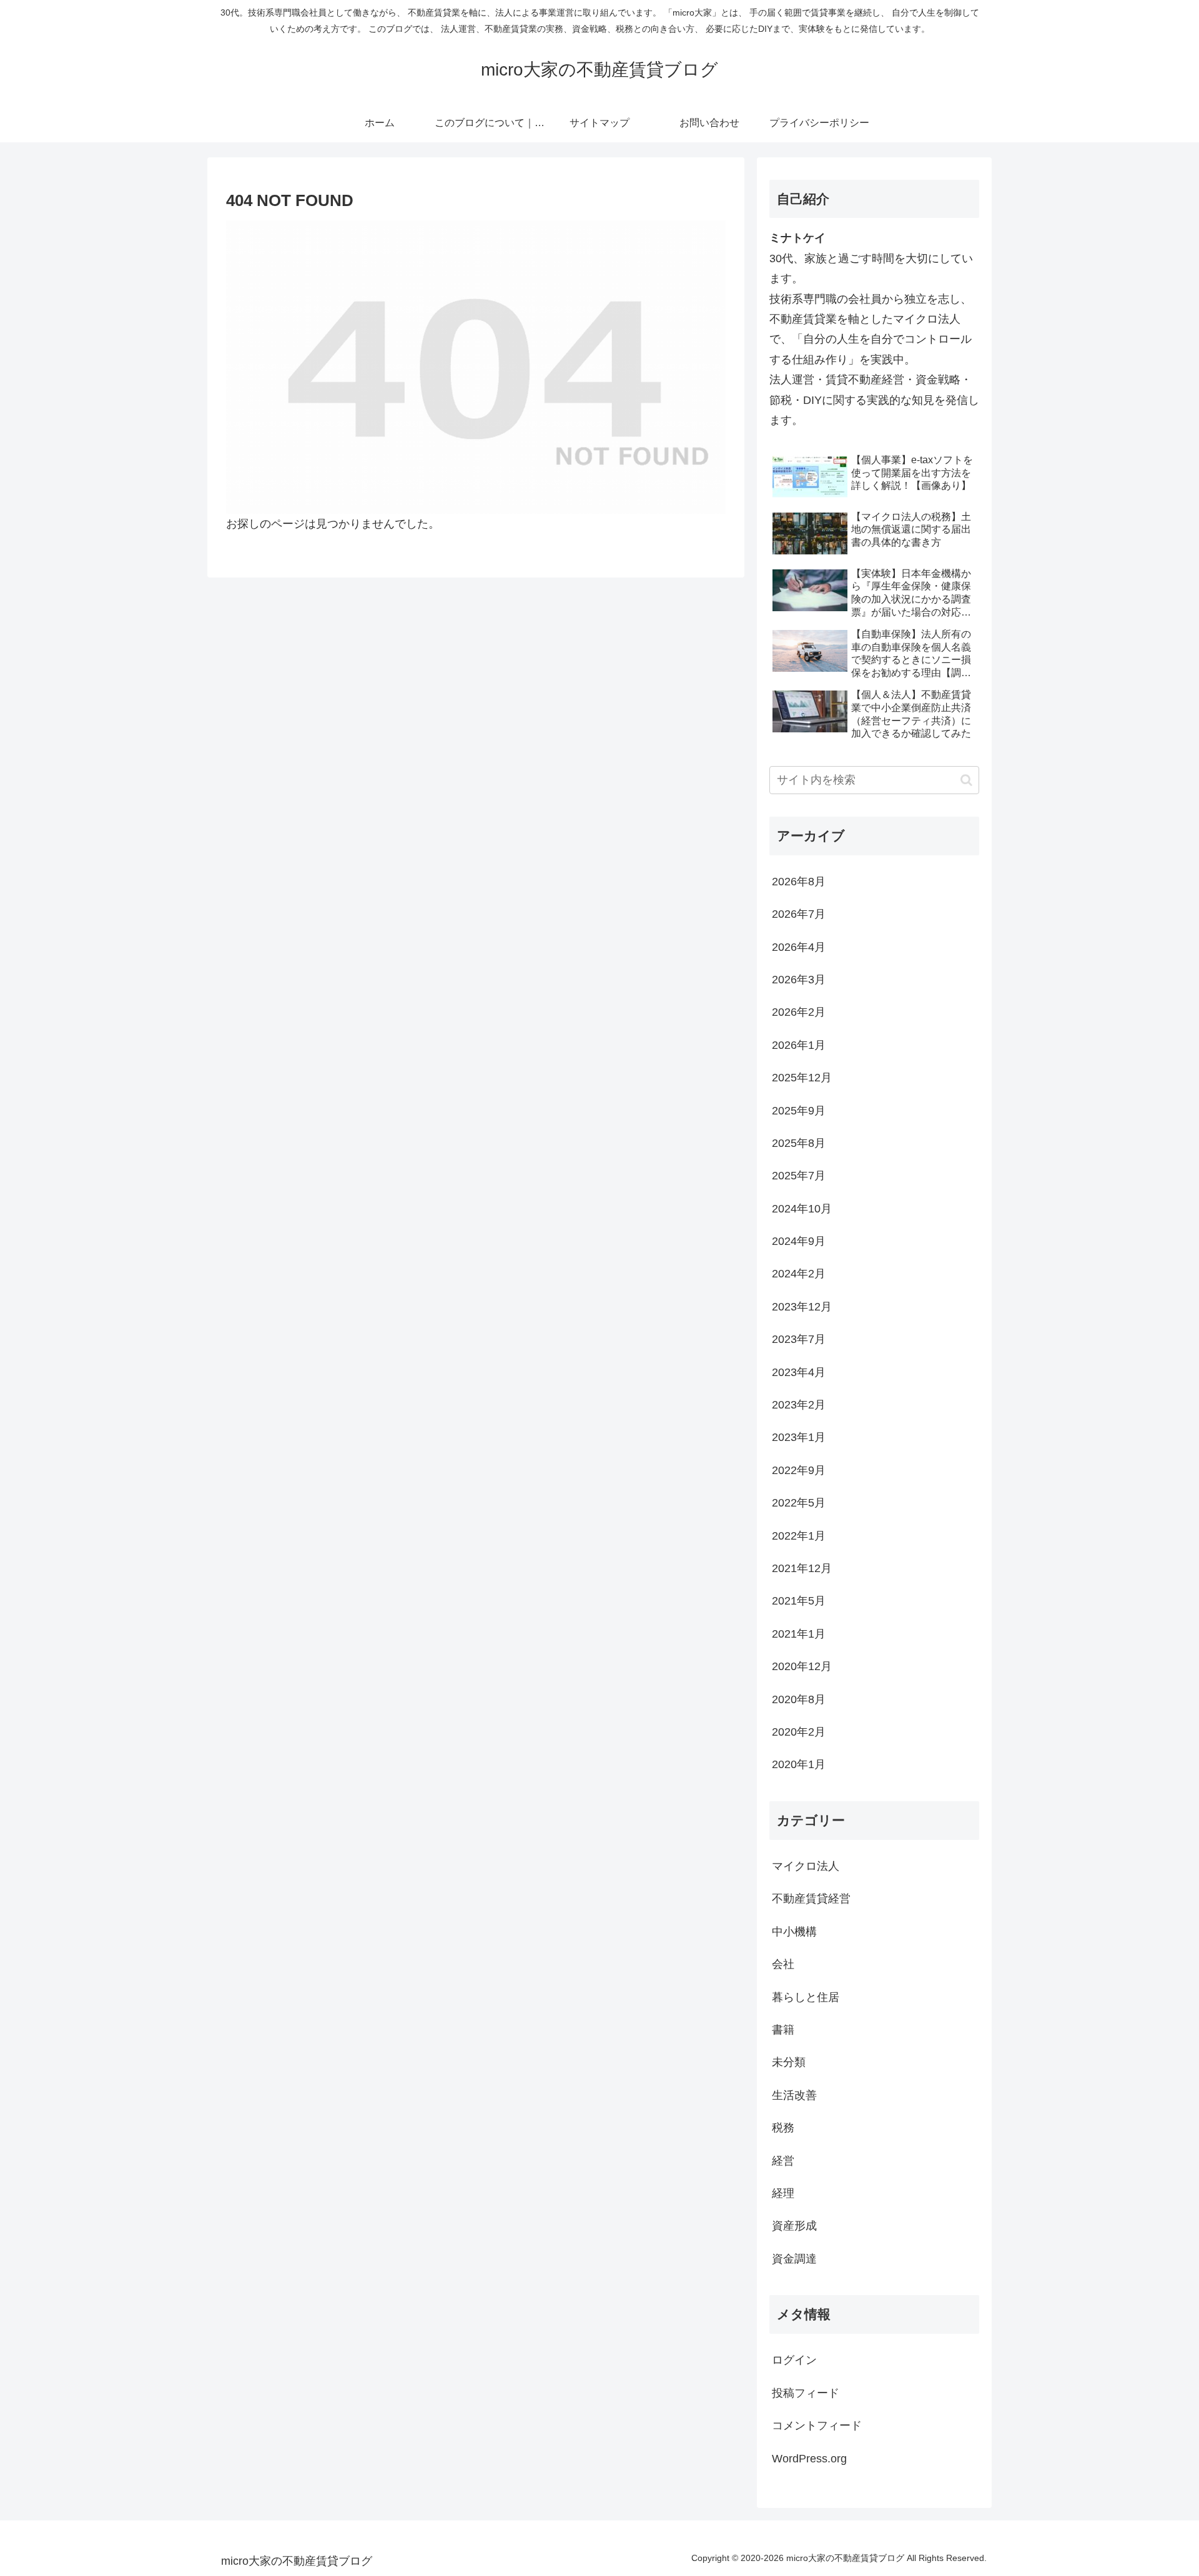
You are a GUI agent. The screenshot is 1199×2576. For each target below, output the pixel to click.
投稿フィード (806, 2393)
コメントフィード (817, 2426)
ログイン (794, 2361)
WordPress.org (809, 2459)
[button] (966, 780)
